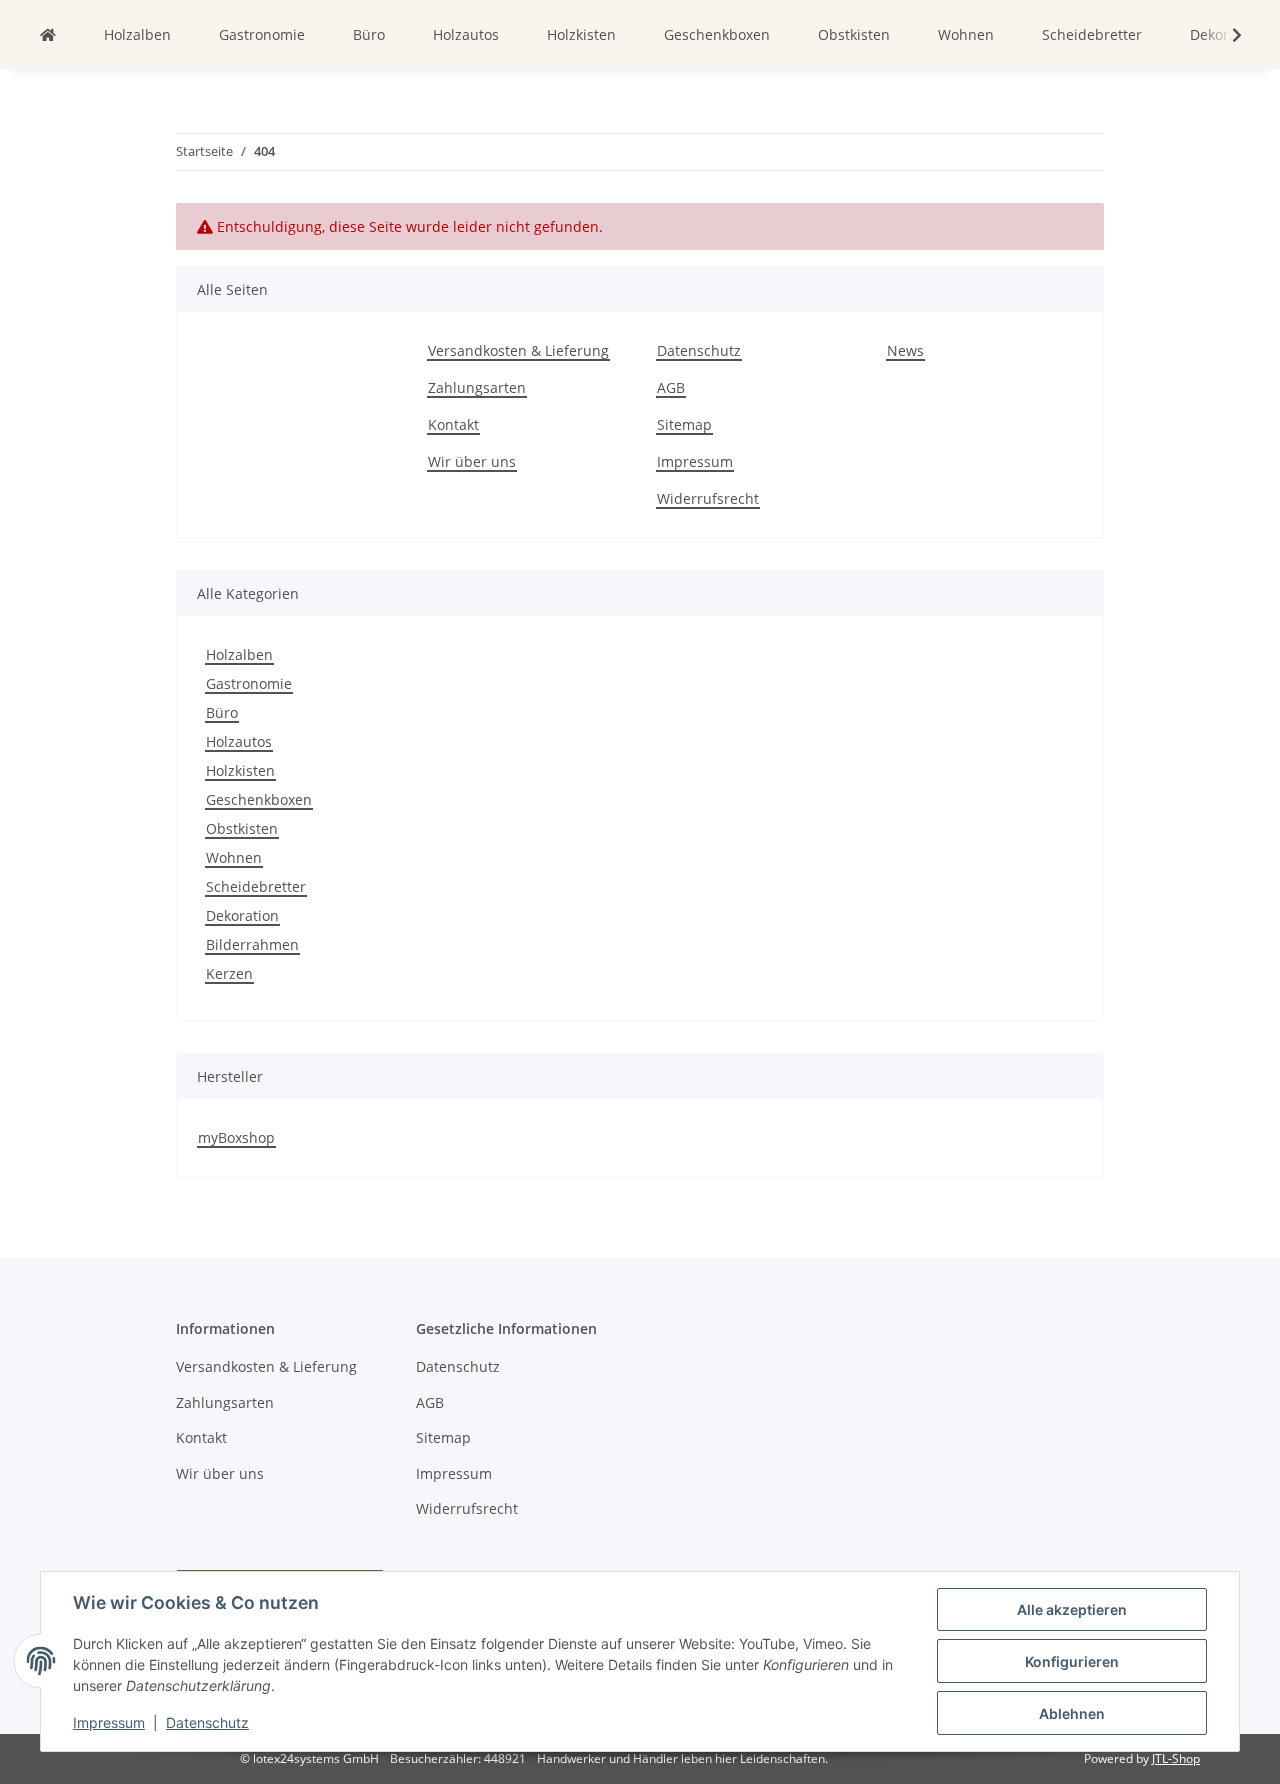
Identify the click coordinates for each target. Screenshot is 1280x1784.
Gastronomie (249, 683)
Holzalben (239, 654)
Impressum (109, 1722)
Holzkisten (240, 770)
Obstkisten (242, 828)
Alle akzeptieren (1072, 1609)
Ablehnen (1072, 1713)
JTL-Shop (1176, 1758)
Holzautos (239, 741)
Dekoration (242, 915)
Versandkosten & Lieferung (518, 350)
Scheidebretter (256, 886)
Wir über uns (472, 461)
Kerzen (229, 973)
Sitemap (684, 424)
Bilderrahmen (252, 944)
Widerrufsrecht (708, 498)
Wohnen (234, 857)
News (905, 350)
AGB (671, 387)
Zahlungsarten (477, 387)
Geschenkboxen (259, 799)
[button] (1224, 35)
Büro (222, 712)
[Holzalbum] (48, 34)
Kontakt (453, 424)
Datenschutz (207, 1722)
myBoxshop (236, 1137)
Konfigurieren (1072, 1661)
